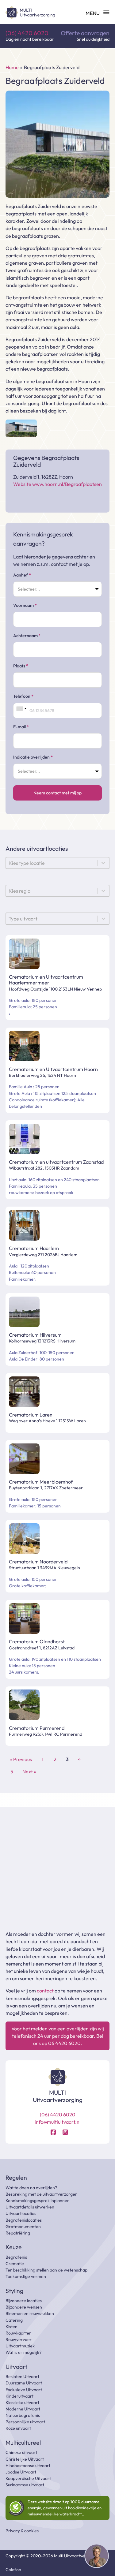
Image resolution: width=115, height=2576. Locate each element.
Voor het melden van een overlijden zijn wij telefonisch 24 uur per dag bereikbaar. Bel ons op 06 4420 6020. (58, 2036)
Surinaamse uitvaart (25, 2485)
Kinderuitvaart (19, 2396)
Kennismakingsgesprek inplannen (38, 2201)
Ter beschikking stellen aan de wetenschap (46, 2270)
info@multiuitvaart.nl (58, 2122)
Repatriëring (18, 2233)
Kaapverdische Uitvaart (28, 2478)
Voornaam (25, 605)
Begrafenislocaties (24, 2220)
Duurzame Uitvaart (24, 2383)
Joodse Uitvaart (21, 2472)
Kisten (11, 2327)
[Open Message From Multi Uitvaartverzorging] (97, 2557)
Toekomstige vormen (26, 2276)
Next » (29, 1771)
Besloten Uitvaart (22, 2376)
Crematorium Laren (31, 1415)
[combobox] (21, 709)
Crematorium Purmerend (37, 1728)
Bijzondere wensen (24, 2307)
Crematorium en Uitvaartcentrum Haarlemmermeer (46, 980)
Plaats (21, 666)
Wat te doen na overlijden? (31, 2188)
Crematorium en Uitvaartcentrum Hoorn (53, 1069)
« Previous (21, 1759)
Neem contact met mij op (57, 793)
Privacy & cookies (22, 2531)
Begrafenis (16, 2257)
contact (45, 1991)
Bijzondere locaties (24, 2301)
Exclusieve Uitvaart (24, 2390)
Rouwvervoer (19, 2339)
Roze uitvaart (18, 2428)
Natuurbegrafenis (23, 2415)
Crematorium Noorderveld (38, 1562)
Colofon (13, 2570)
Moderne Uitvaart (23, 2409)
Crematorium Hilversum (35, 1335)
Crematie (15, 2264)
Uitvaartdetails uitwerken (30, 2207)
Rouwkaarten (19, 2333)
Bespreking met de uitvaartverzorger (41, 2194)
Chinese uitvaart (21, 2452)
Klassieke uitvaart (22, 2402)
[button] (97, 2557)
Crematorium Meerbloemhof (41, 1482)
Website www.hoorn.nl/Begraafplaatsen (57, 484)
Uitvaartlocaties (21, 2213)
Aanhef (22, 575)
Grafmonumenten (23, 2227)
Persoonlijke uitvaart (25, 2422)
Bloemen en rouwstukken (30, 2313)
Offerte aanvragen (85, 33)
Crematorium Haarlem (34, 1248)
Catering (14, 2320)
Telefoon (23, 696)
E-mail (21, 727)
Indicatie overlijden (33, 757)
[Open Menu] (97, 13)
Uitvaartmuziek (20, 2346)
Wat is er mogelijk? (23, 2352)
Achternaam (27, 636)
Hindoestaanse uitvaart (28, 2466)
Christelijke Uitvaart (25, 2459)
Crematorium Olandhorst (37, 1641)
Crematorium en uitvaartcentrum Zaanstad (56, 1162)
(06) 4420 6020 (27, 33)
